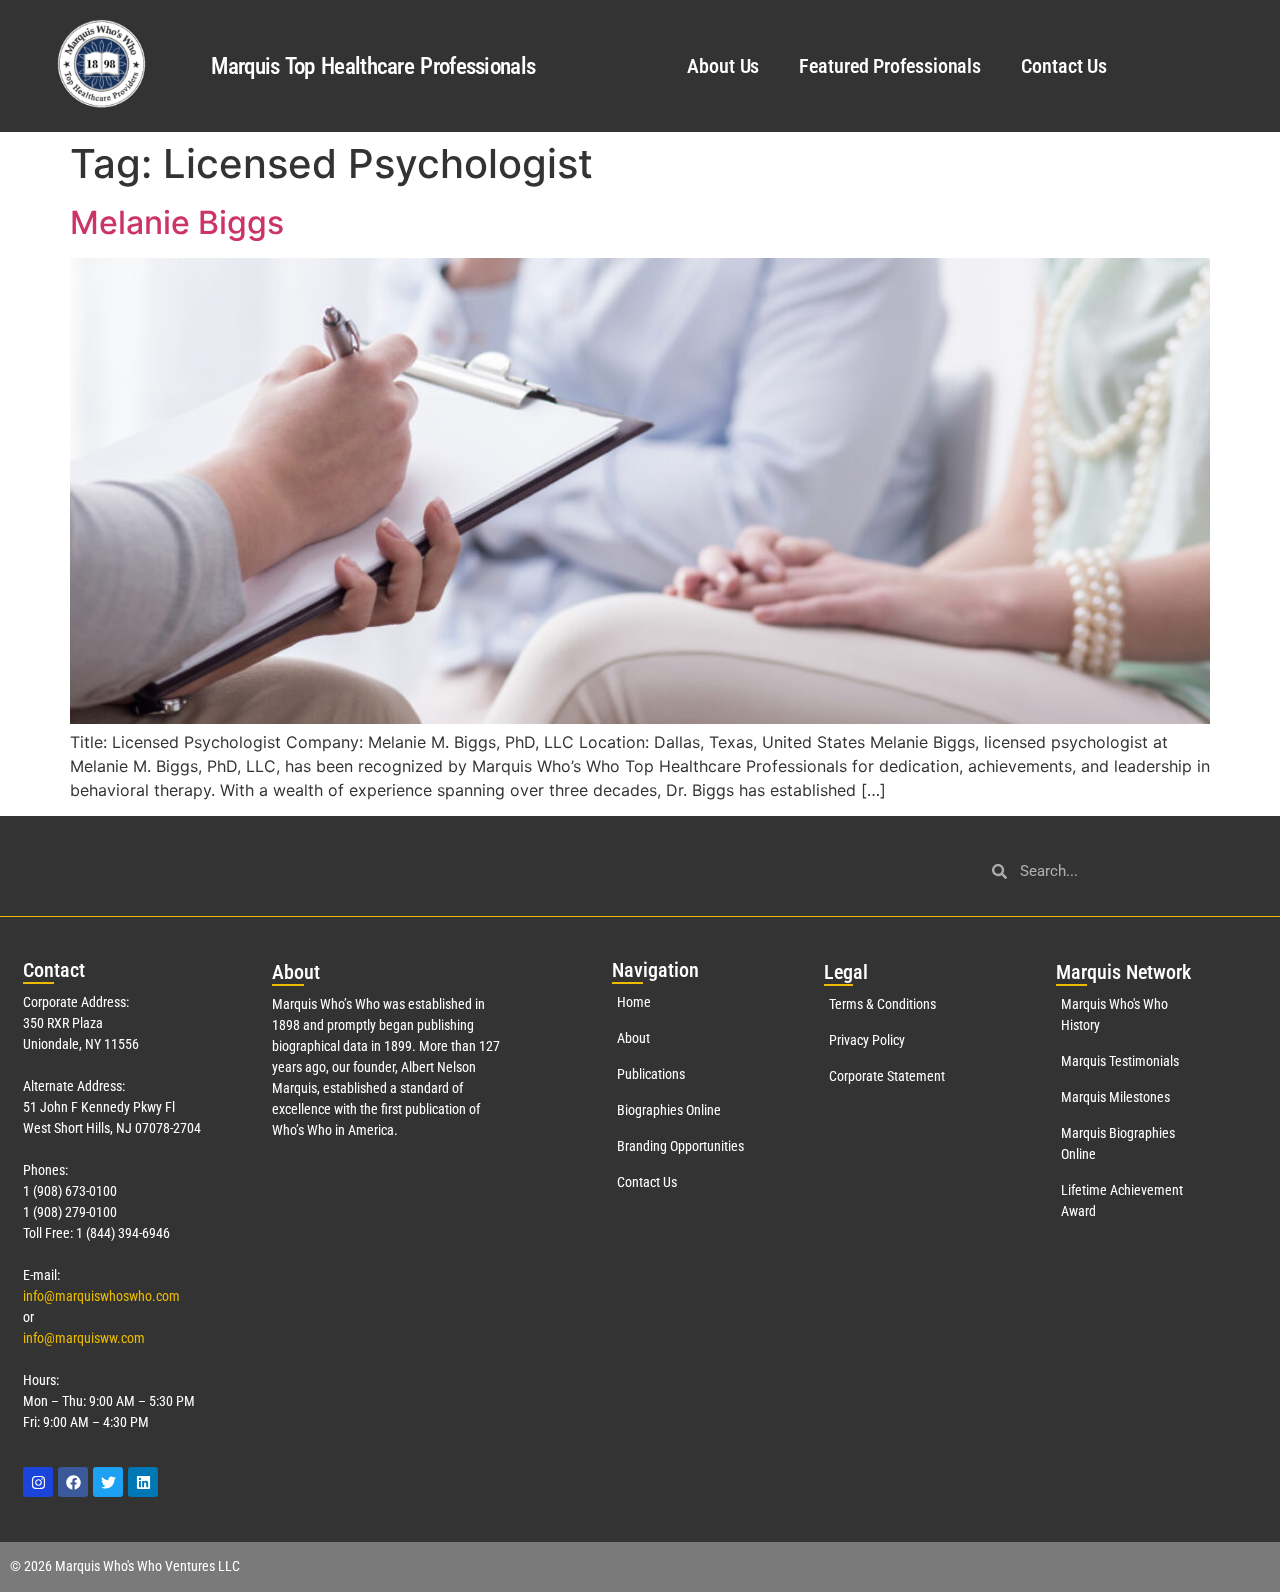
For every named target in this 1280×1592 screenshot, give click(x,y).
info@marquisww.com (84, 1338)
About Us (723, 66)
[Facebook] (73, 1482)
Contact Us (1064, 66)
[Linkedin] (143, 1482)
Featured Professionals (890, 66)
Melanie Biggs (177, 222)
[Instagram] (38, 1482)
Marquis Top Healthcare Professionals (373, 66)
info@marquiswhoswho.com (101, 1296)
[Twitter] (108, 1482)
